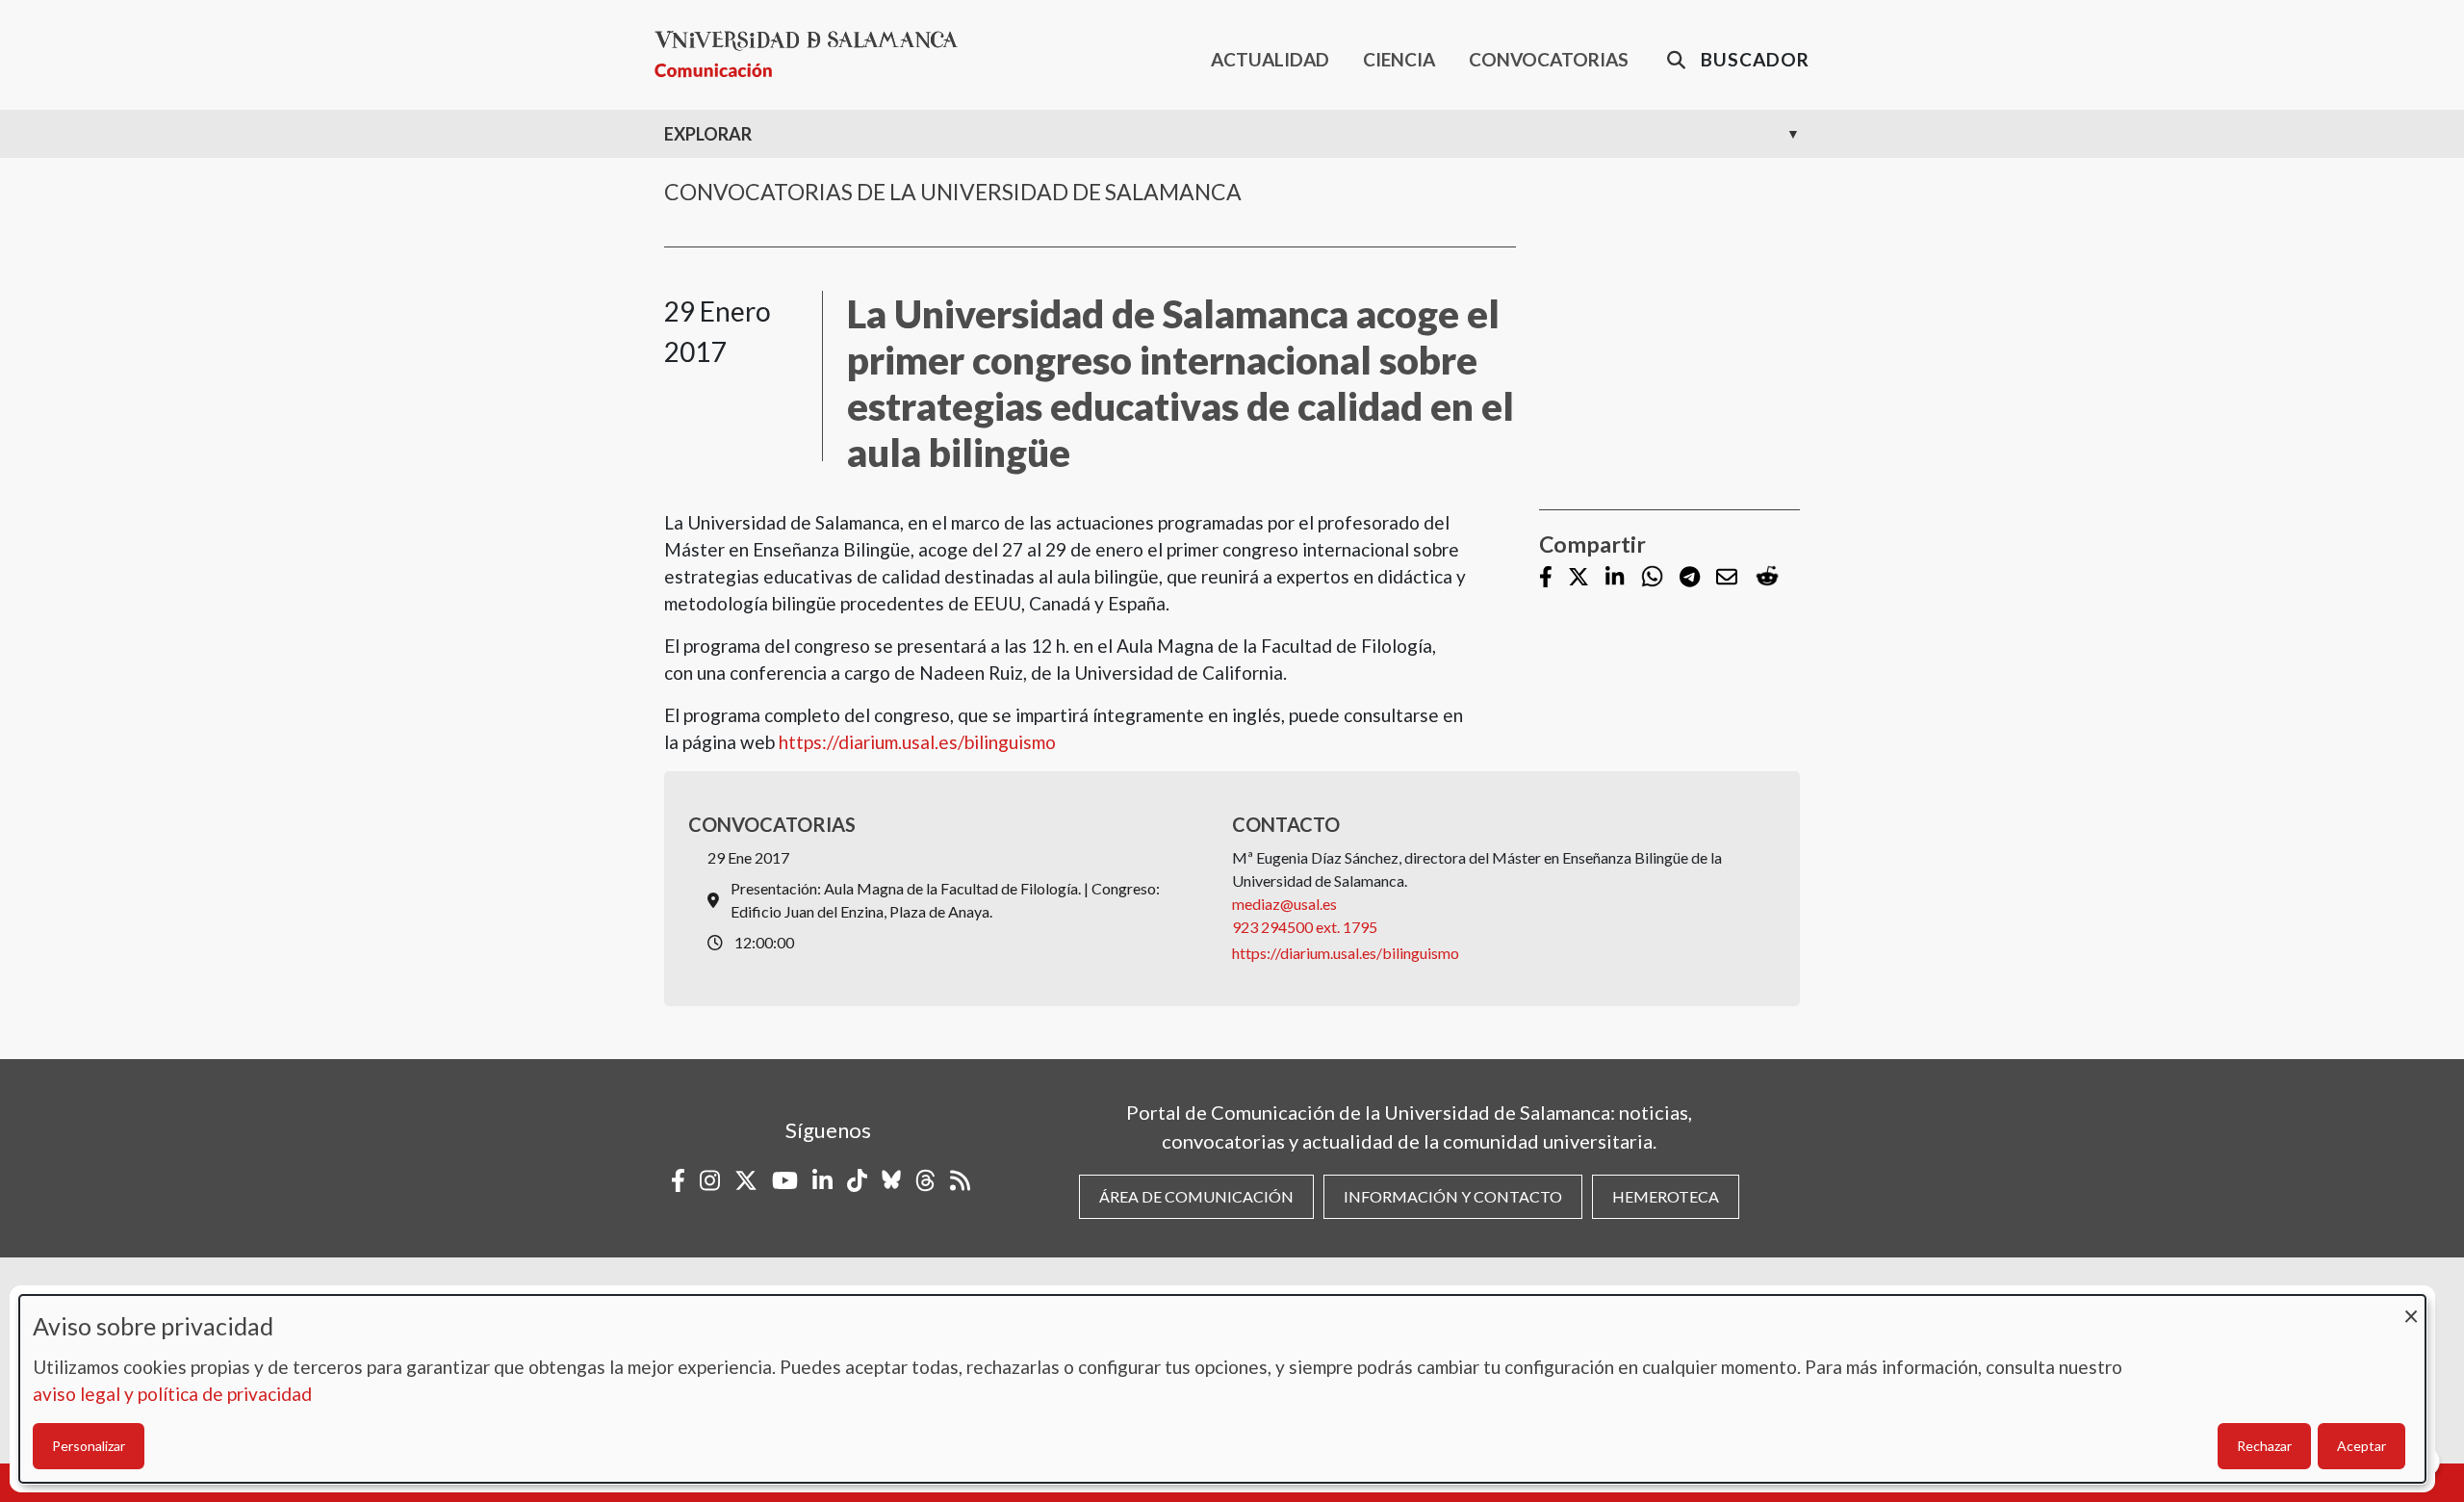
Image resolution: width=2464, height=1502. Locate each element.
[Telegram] (1690, 578)
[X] (1578, 578)
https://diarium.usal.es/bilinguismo (917, 742)
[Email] (1727, 578)
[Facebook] (1546, 578)
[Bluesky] (891, 1180)
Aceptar (2361, 1446)
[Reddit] (1767, 577)
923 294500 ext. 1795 (1305, 927)
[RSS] (960, 1180)
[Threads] (925, 1180)
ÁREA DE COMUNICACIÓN (1196, 1196)
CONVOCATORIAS (1549, 59)
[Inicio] (814, 54)
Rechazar (2264, 1446)
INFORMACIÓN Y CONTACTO (1453, 1196)
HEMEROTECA (1666, 1196)
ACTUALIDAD (1270, 59)
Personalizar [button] (89, 1446)
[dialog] (1222, 1389)
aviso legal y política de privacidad (172, 1394)
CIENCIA (1399, 59)
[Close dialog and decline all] (2411, 1307)
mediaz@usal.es (1284, 904)
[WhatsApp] (1652, 577)
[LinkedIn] (1615, 578)
